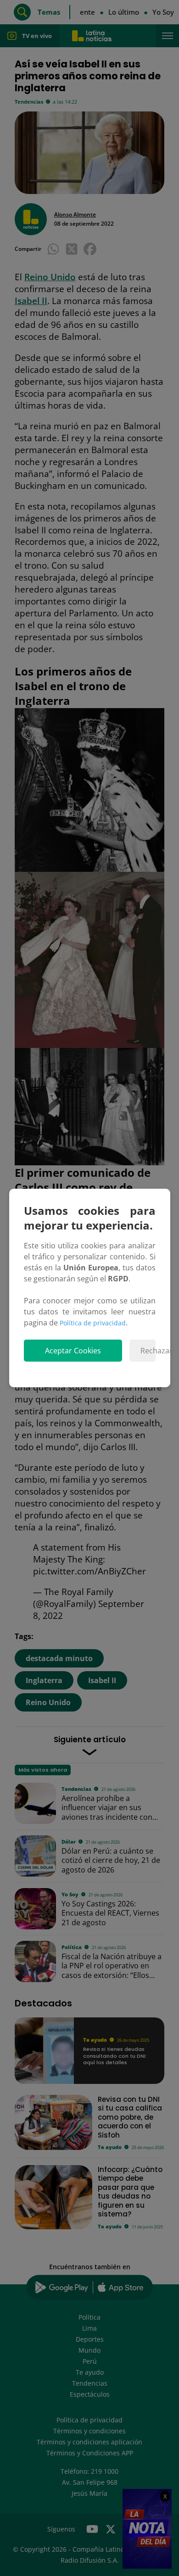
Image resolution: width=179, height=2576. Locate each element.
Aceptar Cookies (73, 1351)
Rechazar (148, 1351)
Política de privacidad (93, 1323)
